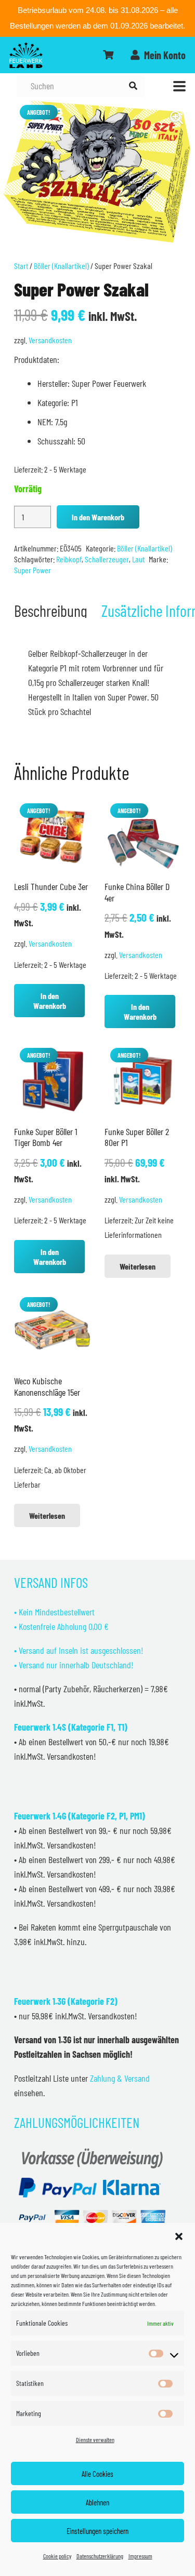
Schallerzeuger (107, 559)
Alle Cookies (97, 2474)
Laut (138, 559)
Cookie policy (57, 2556)
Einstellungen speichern (97, 2531)
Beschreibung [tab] (51, 610)
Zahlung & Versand (120, 2078)
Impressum (140, 2556)
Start (21, 266)
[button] (179, 2236)
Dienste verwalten (95, 2439)
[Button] (108, 55)
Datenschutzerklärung (100, 2556)
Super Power (32, 570)
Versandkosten (50, 340)
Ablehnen (97, 2502)
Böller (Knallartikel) (61, 266)
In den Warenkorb (98, 517)
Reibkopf (69, 559)
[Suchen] (133, 86)
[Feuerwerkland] (26, 55)
